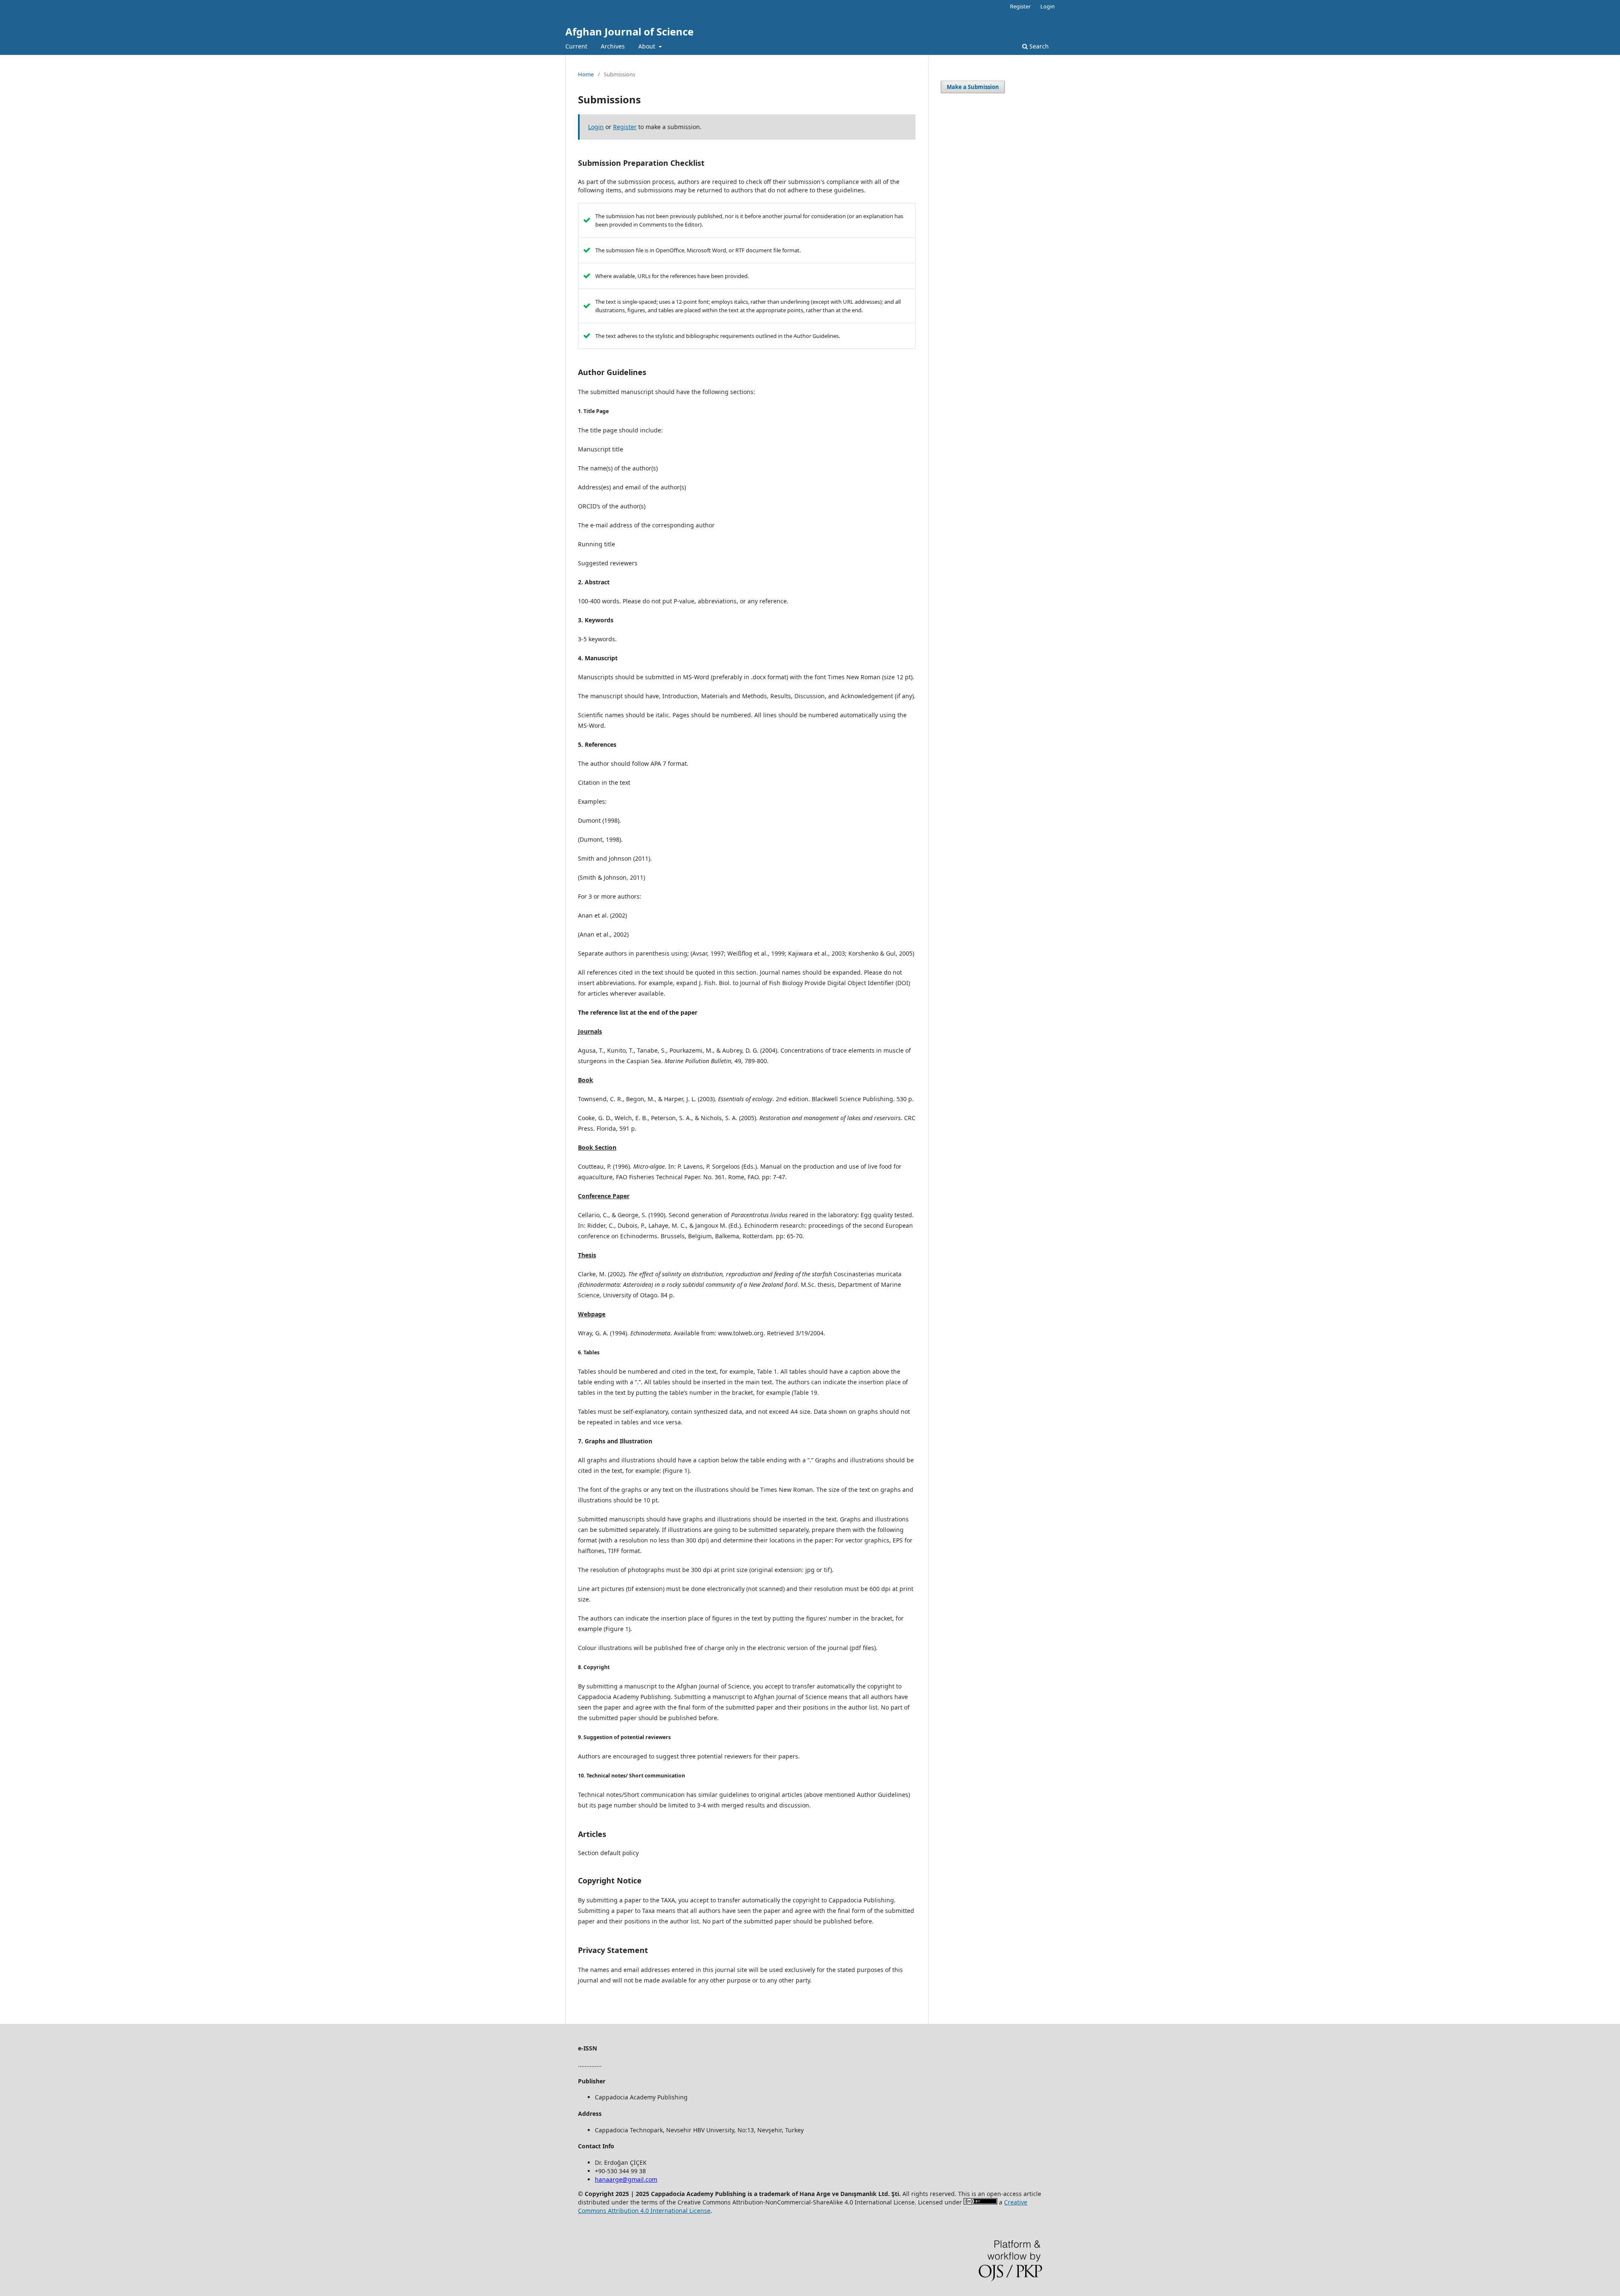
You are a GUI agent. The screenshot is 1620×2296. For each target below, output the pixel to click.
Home (586, 74)
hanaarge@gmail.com (626, 2179)
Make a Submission (973, 87)
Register (1020, 6)
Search (1038, 46)
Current (576, 46)
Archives (613, 46)
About (648, 46)
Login (1048, 6)
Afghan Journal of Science (629, 31)
